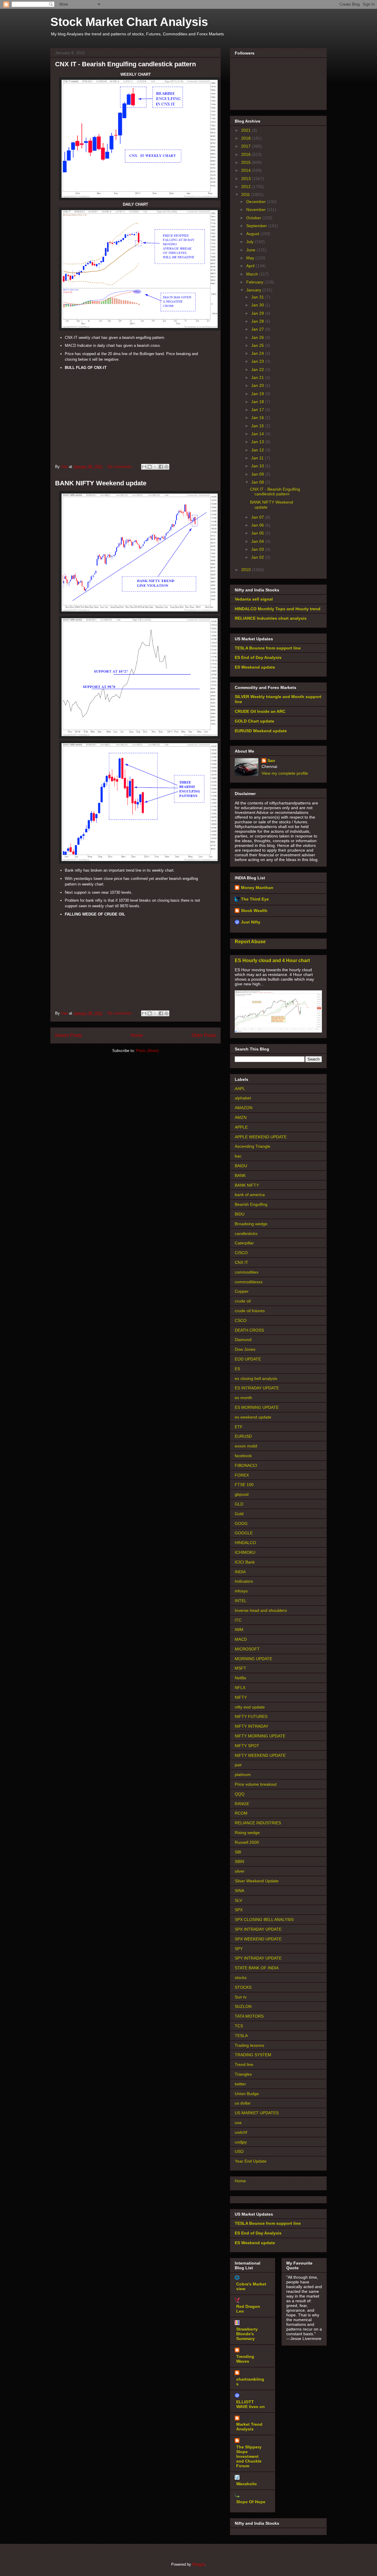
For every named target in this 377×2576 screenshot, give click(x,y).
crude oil (243, 1301)
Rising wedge (247, 1833)
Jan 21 (258, 377)
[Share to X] (155, 467)
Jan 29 (258, 313)
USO (239, 2151)
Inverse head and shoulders (261, 1610)
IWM (239, 1630)
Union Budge (247, 2094)
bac (238, 1156)
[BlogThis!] (150, 467)
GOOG (241, 1523)
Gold (239, 1514)
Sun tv (241, 1997)
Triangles (243, 2074)
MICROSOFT (247, 1649)
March (253, 274)
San (271, 761)
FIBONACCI (246, 1465)
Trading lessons (249, 2045)
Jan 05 (258, 533)
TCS (239, 2026)
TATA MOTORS (249, 2016)
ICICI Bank (245, 1562)
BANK (240, 1175)
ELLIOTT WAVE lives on (250, 2404)
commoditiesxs (249, 1282)
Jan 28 (258, 321)
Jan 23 (258, 361)
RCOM (241, 1813)
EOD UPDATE (248, 1359)
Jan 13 (258, 442)
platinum (243, 1774)
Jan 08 (258, 482)
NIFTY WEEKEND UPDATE (260, 1755)
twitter (240, 2084)
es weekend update (253, 1417)
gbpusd (242, 1494)
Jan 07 (258, 517)
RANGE (242, 1804)
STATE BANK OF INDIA (257, 1968)
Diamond (243, 1340)
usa (238, 2123)
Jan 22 (258, 370)
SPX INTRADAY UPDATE (258, 1929)
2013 (247, 179)
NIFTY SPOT (247, 1746)
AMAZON (244, 1108)
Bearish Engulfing (251, 1204)
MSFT (240, 1668)
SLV (238, 1900)
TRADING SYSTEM (253, 2055)
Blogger (199, 2564)
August (253, 234)
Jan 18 (258, 402)
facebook (243, 1456)
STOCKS (243, 1987)
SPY (239, 1949)
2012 (247, 187)
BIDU (240, 1214)
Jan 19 (258, 394)
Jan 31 (258, 297)
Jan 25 (258, 345)
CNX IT (242, 1262)
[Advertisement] (135, 413)
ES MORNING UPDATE (257, 1407)
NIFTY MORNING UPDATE (260, 1736)
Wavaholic (247, 2484)
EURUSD (243, 1436)
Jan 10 (258, 466)
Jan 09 (258, 474)
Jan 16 (258, 418)
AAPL (240, 1089)
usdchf (241, 2132)
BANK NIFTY (247, 1185)
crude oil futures (250, 1311)
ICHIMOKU (245, 1552)
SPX (239, 1910)
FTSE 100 (244, 1485)
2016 (247, 154)
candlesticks (246, 1233)
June (251, 250)
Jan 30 (258, 305)
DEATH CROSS (249, 1330)
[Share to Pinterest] (166, 467)
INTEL (241, 1601)
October (254, 218)
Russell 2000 (247, 1842)
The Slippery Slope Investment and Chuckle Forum (249, 2456)
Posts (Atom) (147, 1051)
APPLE (241, 1127)
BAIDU (241, 1166)
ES (237, 1369)
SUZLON (243, 2006)
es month (243, 1398)
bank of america (250, 1195)
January (254, 290)
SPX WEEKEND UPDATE (258, 1939)
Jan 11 (258, 458)
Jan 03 (258, 549)
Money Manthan (257, 888)
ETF (239, 1427)
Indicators (244, 1581)
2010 (247, 570)
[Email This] (144, 467)
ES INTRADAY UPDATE (257, 1388)
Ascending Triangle (253, 1146)
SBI (238, 1852)
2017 (247, 146)
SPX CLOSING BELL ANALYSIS (264, 1919)
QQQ (240, 1794)
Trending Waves (245, 2359)
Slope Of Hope (251, 2502)
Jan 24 (258, 353)
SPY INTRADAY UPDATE (258, 1958)
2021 (247, 130)
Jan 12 (258, 450)
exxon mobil (246, 1446)
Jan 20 (258, 385)
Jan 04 (258, 541)
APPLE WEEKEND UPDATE (261, 1137)
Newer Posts (68, 1035)
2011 (246, 194)
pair (238, 1765)
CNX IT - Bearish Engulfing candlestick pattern (125, 64)
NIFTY (241, 1697)
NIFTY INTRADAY (252, 1726)
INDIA (240, 1572)
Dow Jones (245, 1349)
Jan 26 (258, 337)
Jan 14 (258, 434)
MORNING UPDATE (253, 1659)
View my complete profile (285, 773)
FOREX (242, 1475)
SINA (239, 1891)
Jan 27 (258, 329)
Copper (242, 1291)
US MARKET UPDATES (257, 2113)
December (257, 202)
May (251, 258)
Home (137, 1035)
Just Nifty (251, 922)
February (255, 282)
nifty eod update (250, 1707)
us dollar (243, 2103)
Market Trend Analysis (249, 2427)
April (251, 266)
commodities (247, 1272)
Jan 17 (258, 410)
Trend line (244, 2064)
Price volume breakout (256, 1784)
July (250, 242)
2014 (247, 170)
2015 (247, 162)
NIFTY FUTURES (251, 1716)
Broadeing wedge (251, 1224)
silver (240, 1871)
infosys (241, 1591)
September (257, 226)
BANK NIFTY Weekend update (101, 483)
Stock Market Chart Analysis (129, 22)
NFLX (240, 1688)
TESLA (241, 2036)
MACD (241, 1639)
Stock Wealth (254, 911)
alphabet (243, 1098)
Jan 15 (258, 426)
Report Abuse (250, 941)
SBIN (239, 1861)
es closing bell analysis (256, 1378)
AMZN (241, 1117)
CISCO (241, 1253)
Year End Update (251, 2161)
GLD (239, 1504)
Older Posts (204, 1035)
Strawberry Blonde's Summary (247, 2334)
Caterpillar (244, 1243)
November (257, 210)
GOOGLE (244, 1533)
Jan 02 (258, 557)
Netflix (240, 1678)
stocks (241, 1978)
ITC (238, 1620)
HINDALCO (245, 1543)
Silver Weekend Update (257, 1881)
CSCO (241, 1320)
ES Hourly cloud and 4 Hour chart (272, 960)
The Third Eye (255, 899)
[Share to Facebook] (161, 467)
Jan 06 (258, 525)
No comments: (121, 467)
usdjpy (241, 2142)
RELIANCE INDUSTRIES (258, 1823)
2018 (247, 138)
